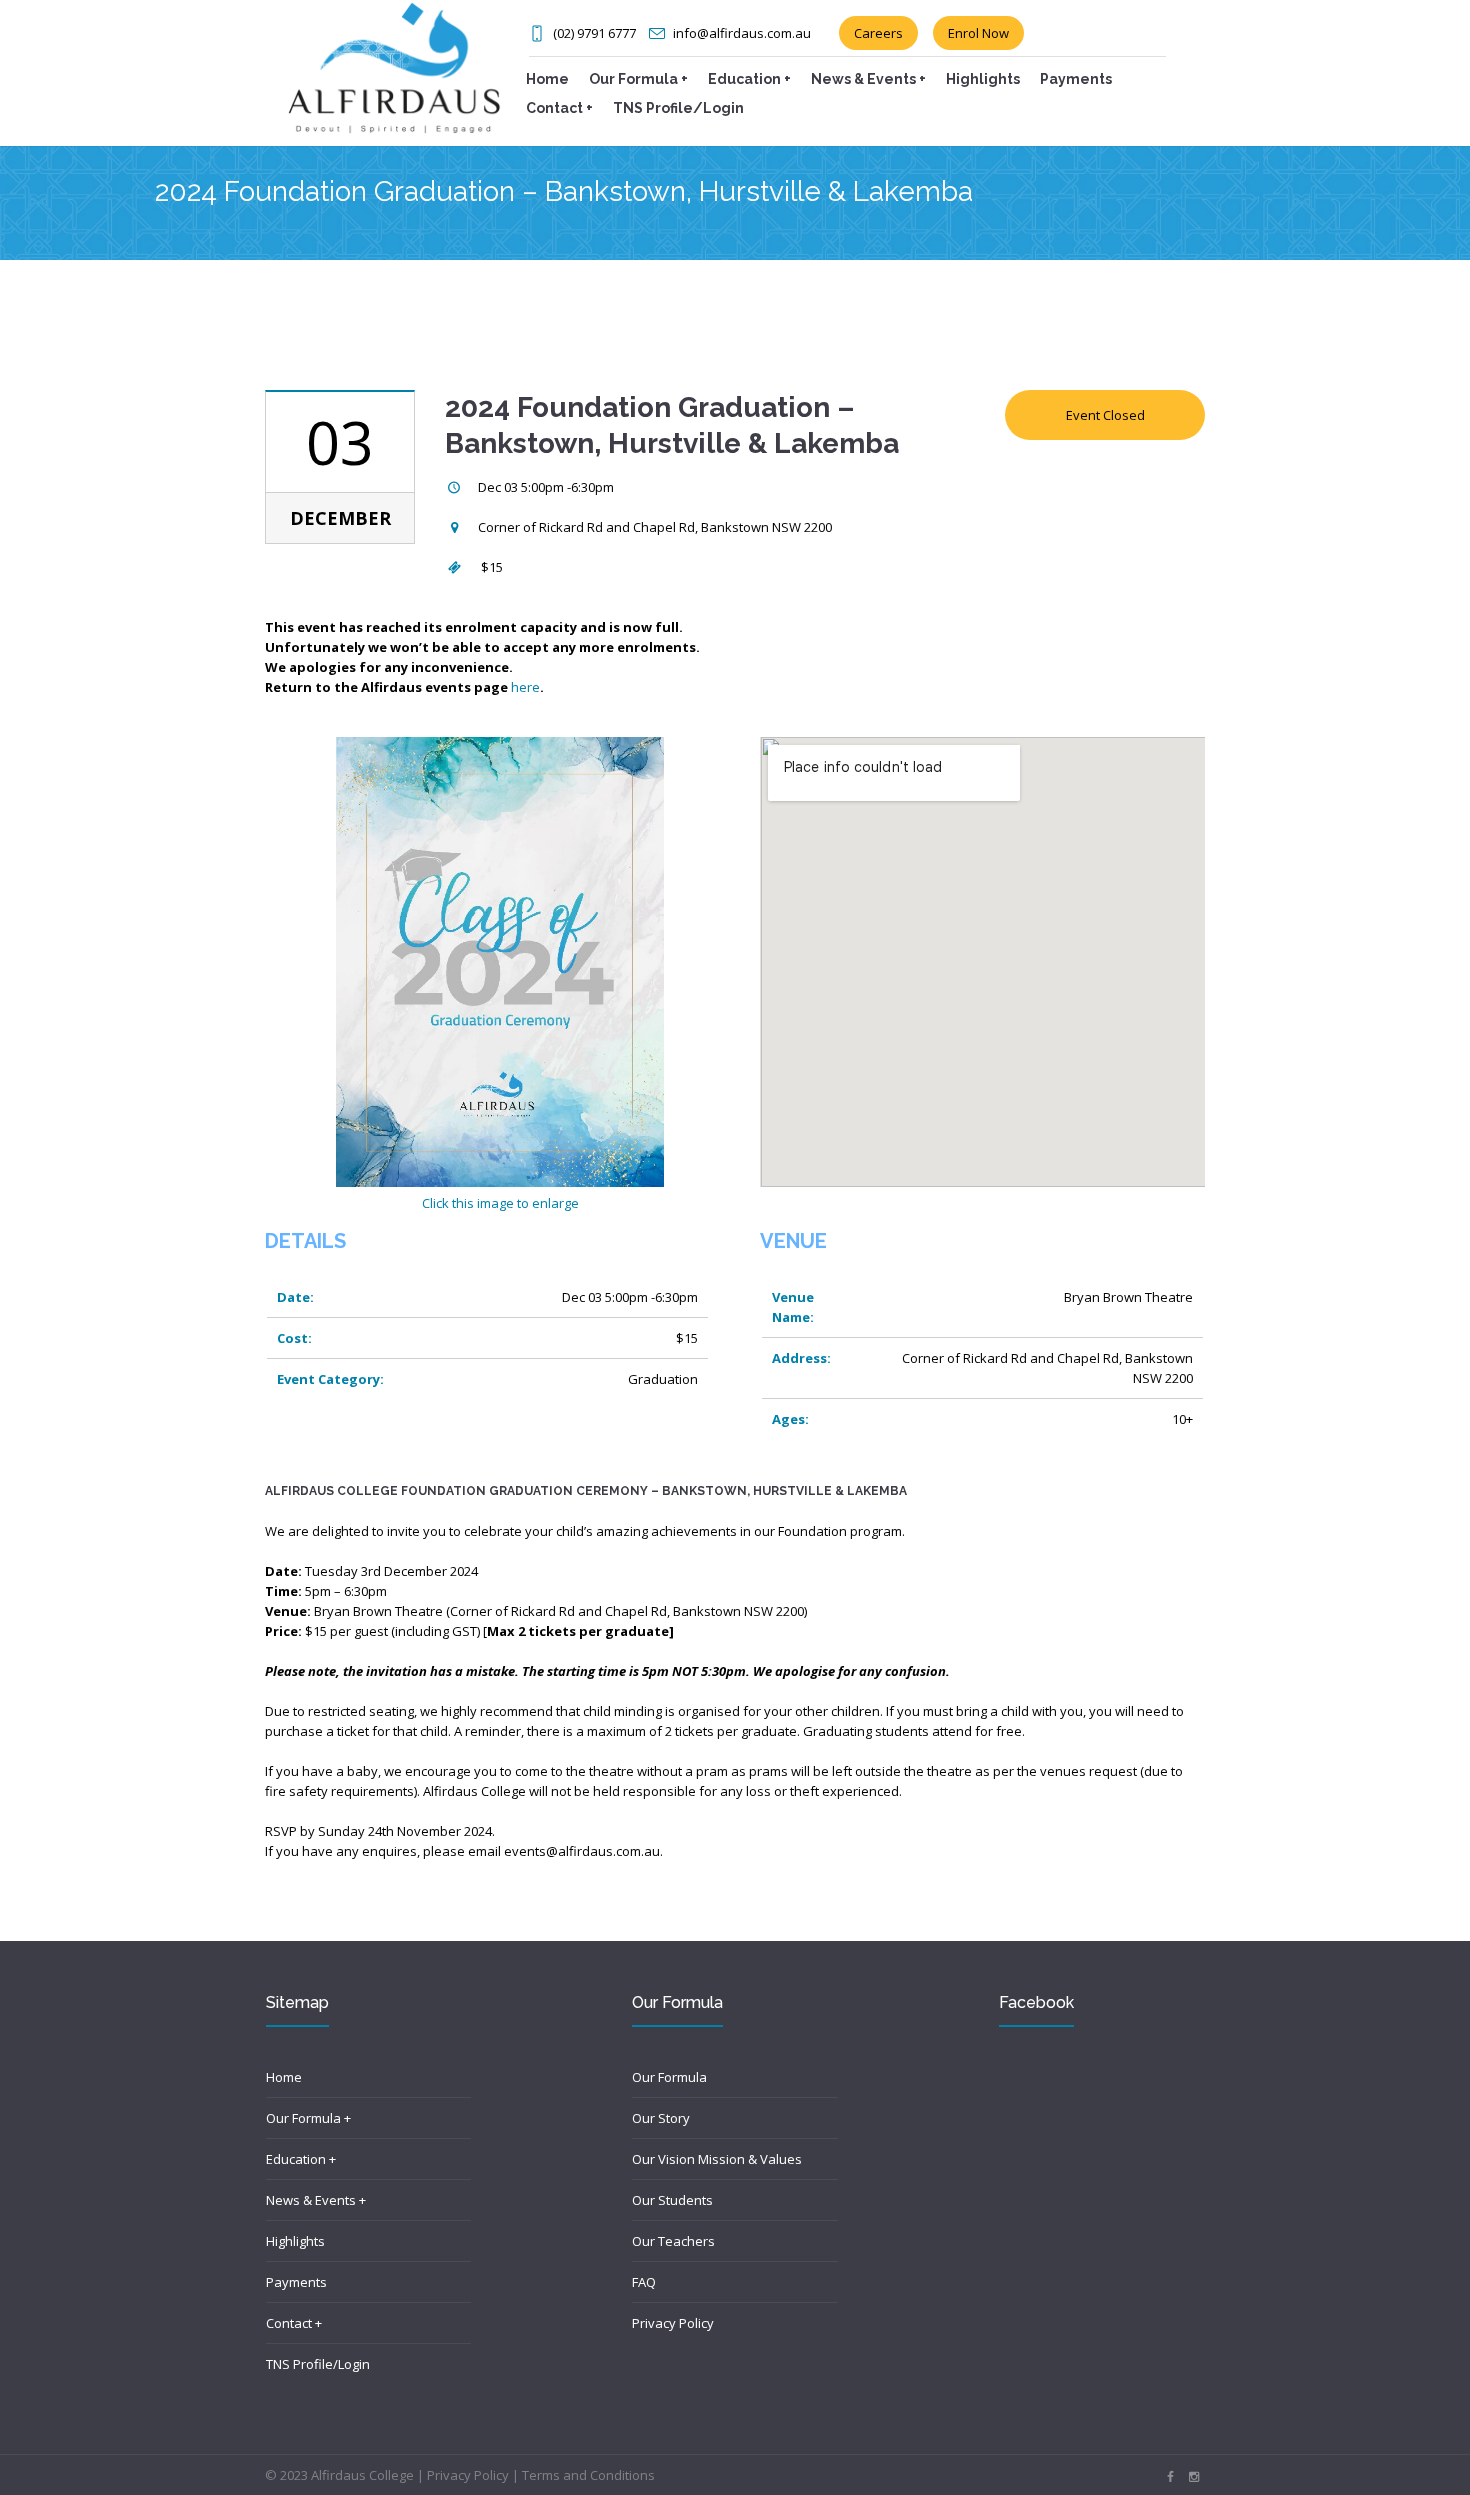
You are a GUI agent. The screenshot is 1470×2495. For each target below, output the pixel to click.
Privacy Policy (673, 2323)
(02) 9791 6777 (594, 33)
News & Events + (316, 2200)
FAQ (644, 2282)
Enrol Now (978, 33)
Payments (296, 2282)
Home (284, 2077)
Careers (878, 33)
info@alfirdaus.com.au (742, 33)
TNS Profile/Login (318, 2364)
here (525, 687)
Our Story (661, 2118)
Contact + (294, 2323)
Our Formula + (308, 2118)
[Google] (1194, 2477)
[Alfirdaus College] (394, 66)
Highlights (295, 2241)
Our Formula (669, 2077)
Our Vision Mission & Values (717, 2159)
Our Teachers (673, 2241)
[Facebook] (1170, 2477)
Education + (301, 2159)
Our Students (672, 2200)
